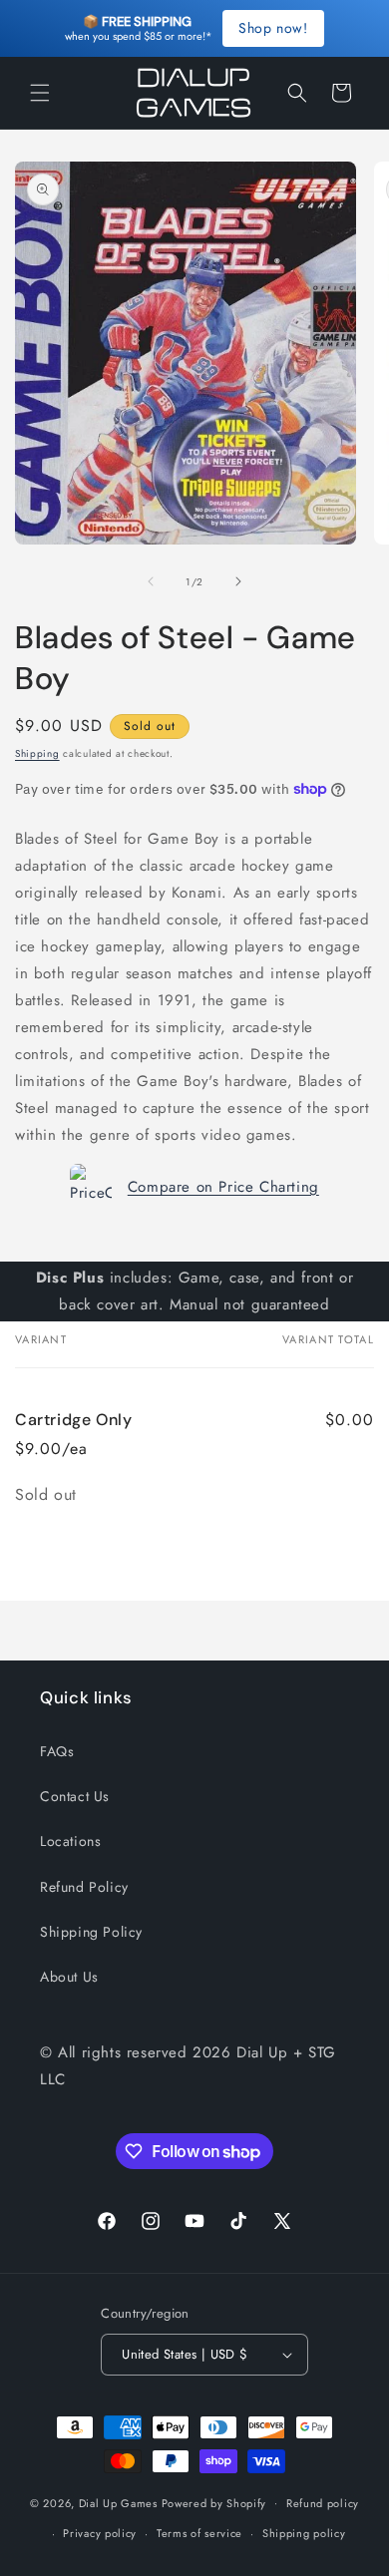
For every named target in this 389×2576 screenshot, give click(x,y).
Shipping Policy (91, 1932)
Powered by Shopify (214, 2502)
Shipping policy (304, 2533)
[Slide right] (238, 581)
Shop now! (273, 28)
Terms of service (199, 2533)
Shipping (37, 753)
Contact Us (75, 1796)
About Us (69, 1977)
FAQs (57, 1751)
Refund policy (323, 2503)
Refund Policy (84, 1887)
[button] (40, 93)
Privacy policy (100, 2533)
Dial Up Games (118, 2502)
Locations (70, 1841)
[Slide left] (151, 581)
